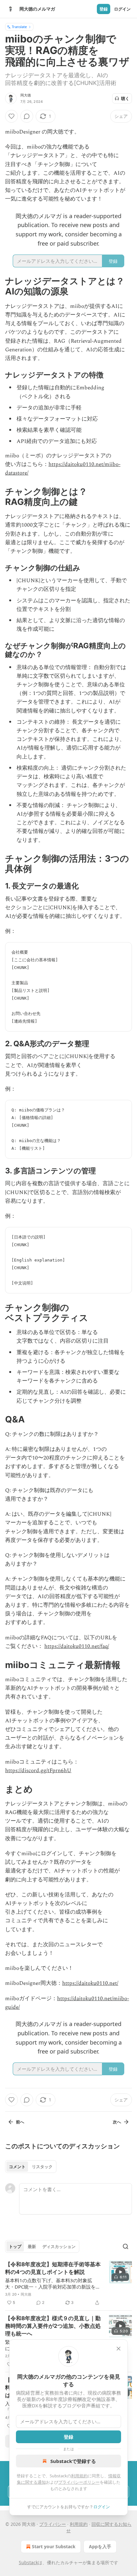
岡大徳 (26, 95)
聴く (125, 98)
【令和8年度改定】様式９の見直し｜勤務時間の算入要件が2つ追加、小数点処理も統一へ (53, 2326)
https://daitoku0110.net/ (90, 1983)
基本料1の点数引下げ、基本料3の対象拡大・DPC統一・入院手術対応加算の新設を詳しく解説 (53, 2283)
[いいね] (11, 116)
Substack (28, 2562)
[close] (119, 2349)
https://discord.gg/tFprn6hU (38, 1771)
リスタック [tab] (42, 2167)
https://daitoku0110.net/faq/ (77, 1646)
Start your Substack (54, 2546)
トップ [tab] (15, 2246)
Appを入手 (100, 2546)
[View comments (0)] (27, 116)
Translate (19, 27)
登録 (104, 9)
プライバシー (53, 2524)
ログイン (122, 9)
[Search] (126, 2246)
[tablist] (31, 2167)
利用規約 (79, 2476)
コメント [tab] (17, 2167)
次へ (117, 2122)
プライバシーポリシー (79, 2482)
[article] (68, 2283)
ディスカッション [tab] (59, 2246)
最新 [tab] (32, 2246)
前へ (20, 2122)
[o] (120, 2272)
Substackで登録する (73, 2461)
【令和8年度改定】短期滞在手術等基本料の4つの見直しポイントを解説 (53, 2268)
